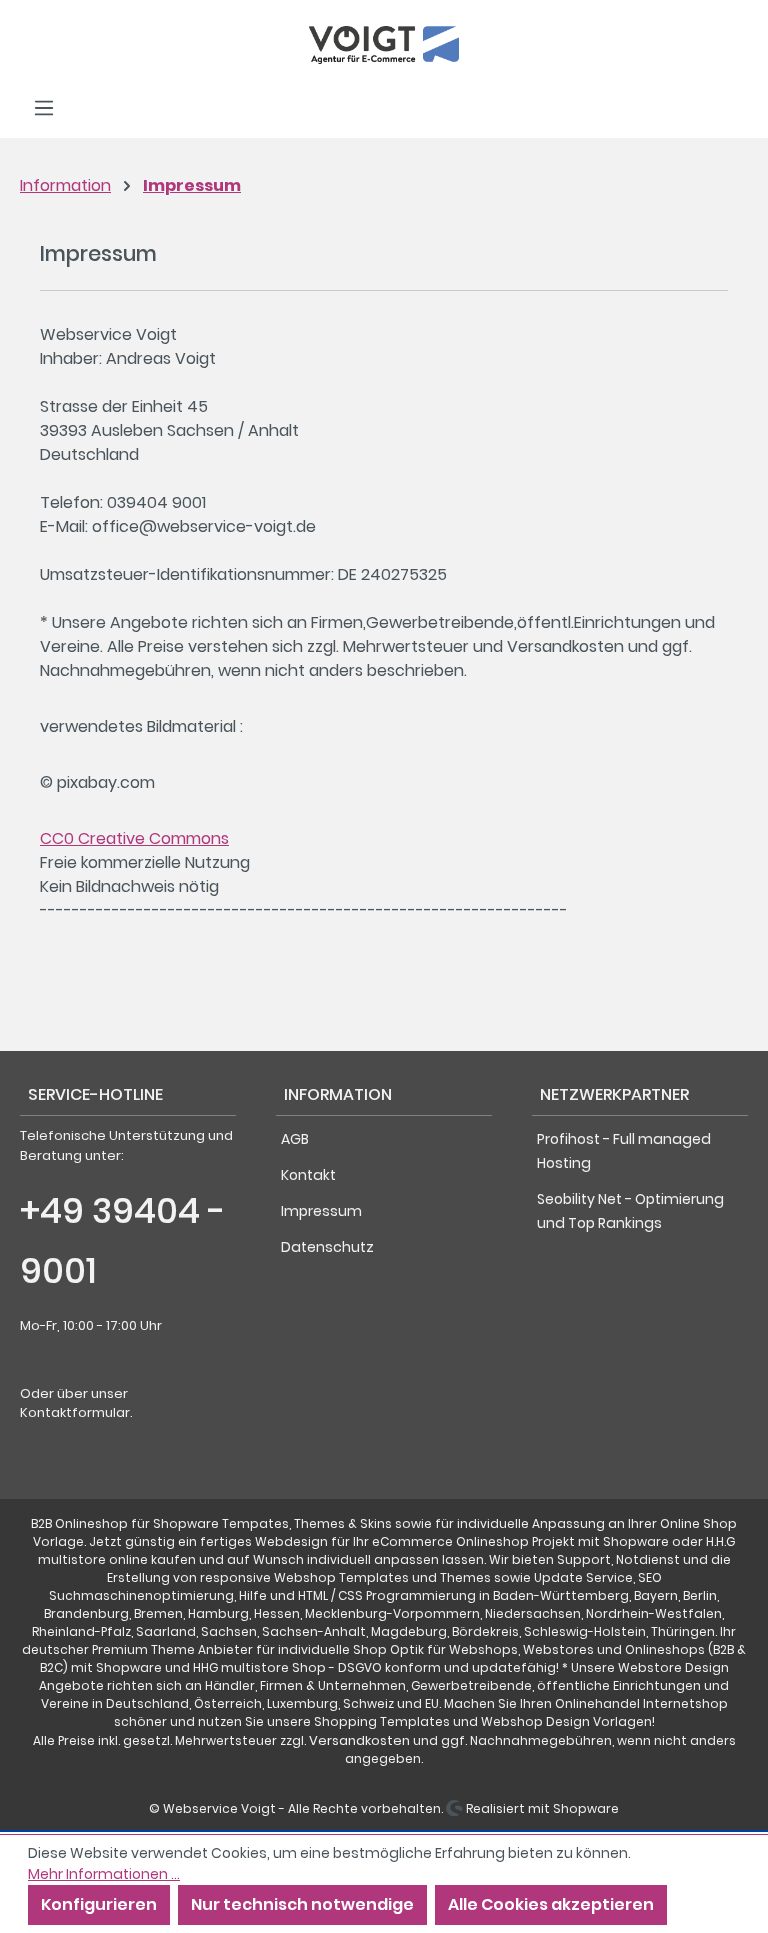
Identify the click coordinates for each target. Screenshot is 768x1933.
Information (338, 1094)
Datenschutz (327, 1247)
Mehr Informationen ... (104, 1874)
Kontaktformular (75, 1412)
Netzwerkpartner (614, 1094)
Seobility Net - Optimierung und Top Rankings (630, 1211)
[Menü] (44, 108)
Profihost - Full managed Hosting (624, 1151)
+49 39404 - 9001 (123, 1240)
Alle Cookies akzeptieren (551, 1904)
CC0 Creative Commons (134, 838)
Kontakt (308, 1175)
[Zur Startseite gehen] (384, 45)
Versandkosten (359, 1740)
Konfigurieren (99, 1904)
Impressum (321, 1211)
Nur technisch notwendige (302, 1904)
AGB (295, 1139)
